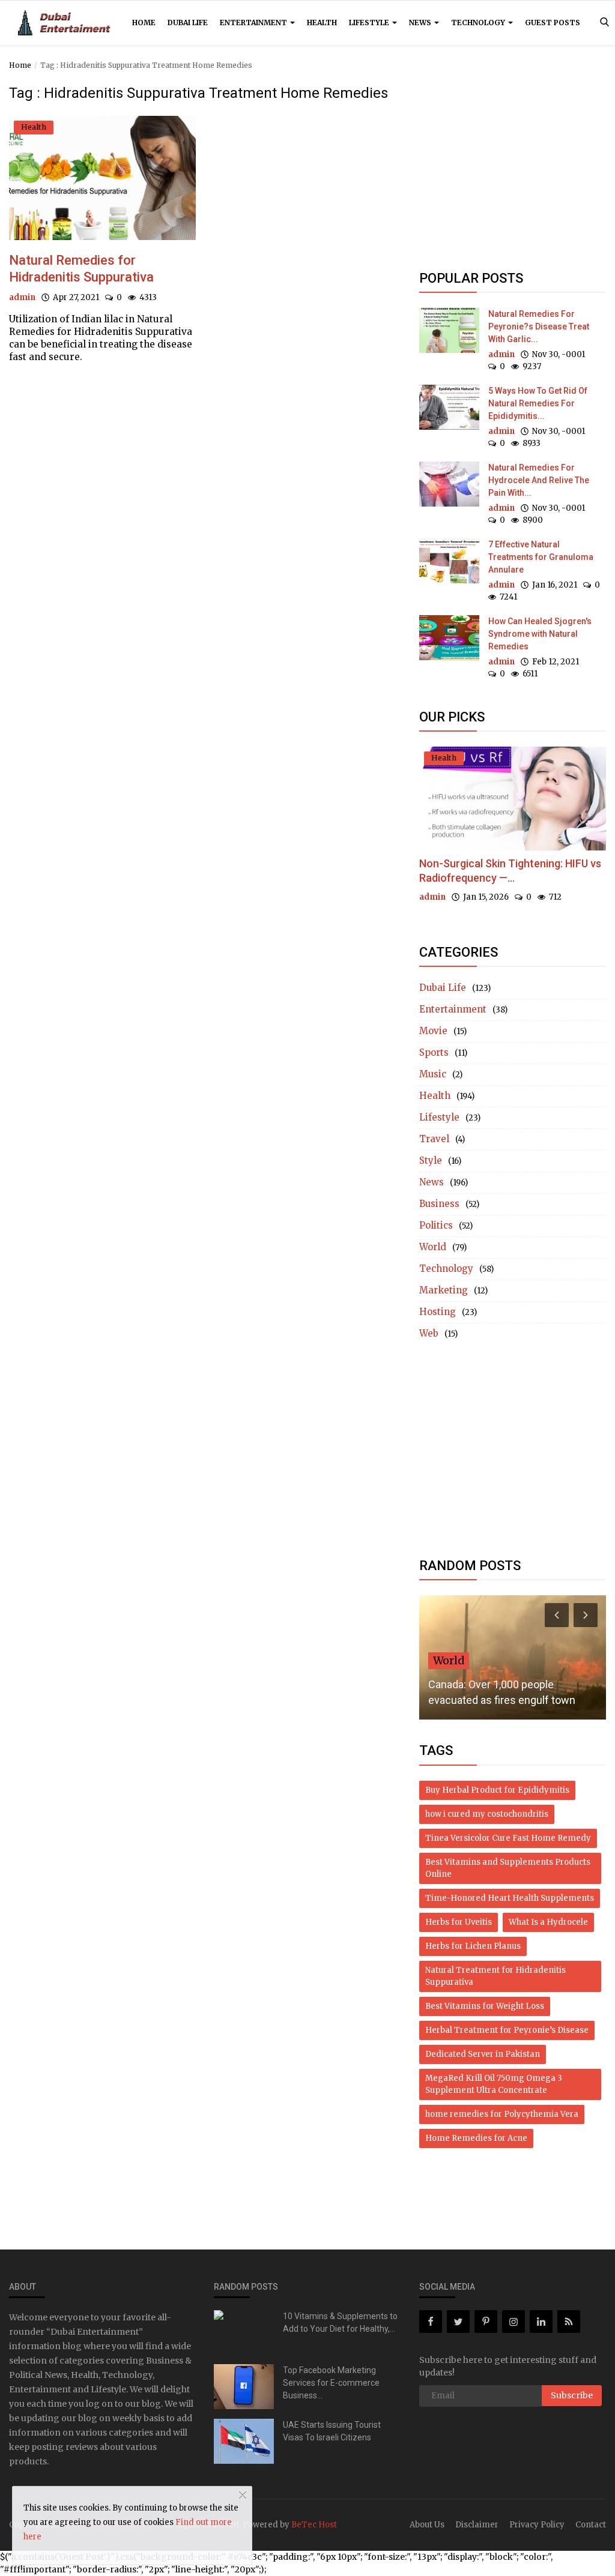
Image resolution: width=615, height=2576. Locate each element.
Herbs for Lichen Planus (473, 1946)
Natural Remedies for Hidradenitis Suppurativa (81, 269)
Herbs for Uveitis (459, 1922)
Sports (434, 1052)
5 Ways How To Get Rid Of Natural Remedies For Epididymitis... (538, 403)
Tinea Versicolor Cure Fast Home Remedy (508, 1838)
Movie (433, 1031)
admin (22, 297)
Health (322, 23)
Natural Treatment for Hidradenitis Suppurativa (495, 1976)
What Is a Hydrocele (548, 1922)
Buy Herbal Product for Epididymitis (497, 1790)
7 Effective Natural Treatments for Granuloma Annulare (541, 557)
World (433, 1247)
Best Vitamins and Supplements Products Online (508, 1868)
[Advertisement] (513, 169)
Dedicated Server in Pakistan (483, 2054)
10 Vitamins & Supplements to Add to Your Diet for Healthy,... (340, 2322)
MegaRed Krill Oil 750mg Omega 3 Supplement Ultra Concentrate (494, 2084)
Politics (436, 1225)
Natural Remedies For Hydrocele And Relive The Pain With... (539, 480)
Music (433, 1074)
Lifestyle (370, 23)
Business (439, 1204)
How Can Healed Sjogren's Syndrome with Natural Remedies (540, 634)
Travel (434, 1139)
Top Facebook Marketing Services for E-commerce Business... (331, 2383)
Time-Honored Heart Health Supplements (510, 1898)
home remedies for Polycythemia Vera (502, 2114)
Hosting (438, 1312)
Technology (479, 23)
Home (144, 23)
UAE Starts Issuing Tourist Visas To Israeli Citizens (332, 2431)
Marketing (444, 1290)
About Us (427, 2525)
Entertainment (254, 23)
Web (429, 1333)
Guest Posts (553, 23)
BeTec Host (314, 2525)
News (421, 23)
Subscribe (572, 2395)
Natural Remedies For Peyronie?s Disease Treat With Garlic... (539, 327)
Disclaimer (477, 2525)
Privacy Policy (537, 2525)
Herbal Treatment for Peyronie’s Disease (507, 2030)
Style (431, 1160)
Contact (591, 2525)
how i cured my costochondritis (487, 1814)
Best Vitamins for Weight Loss (485, 2006)
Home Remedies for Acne (476, 2138)
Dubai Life (188, 23)
